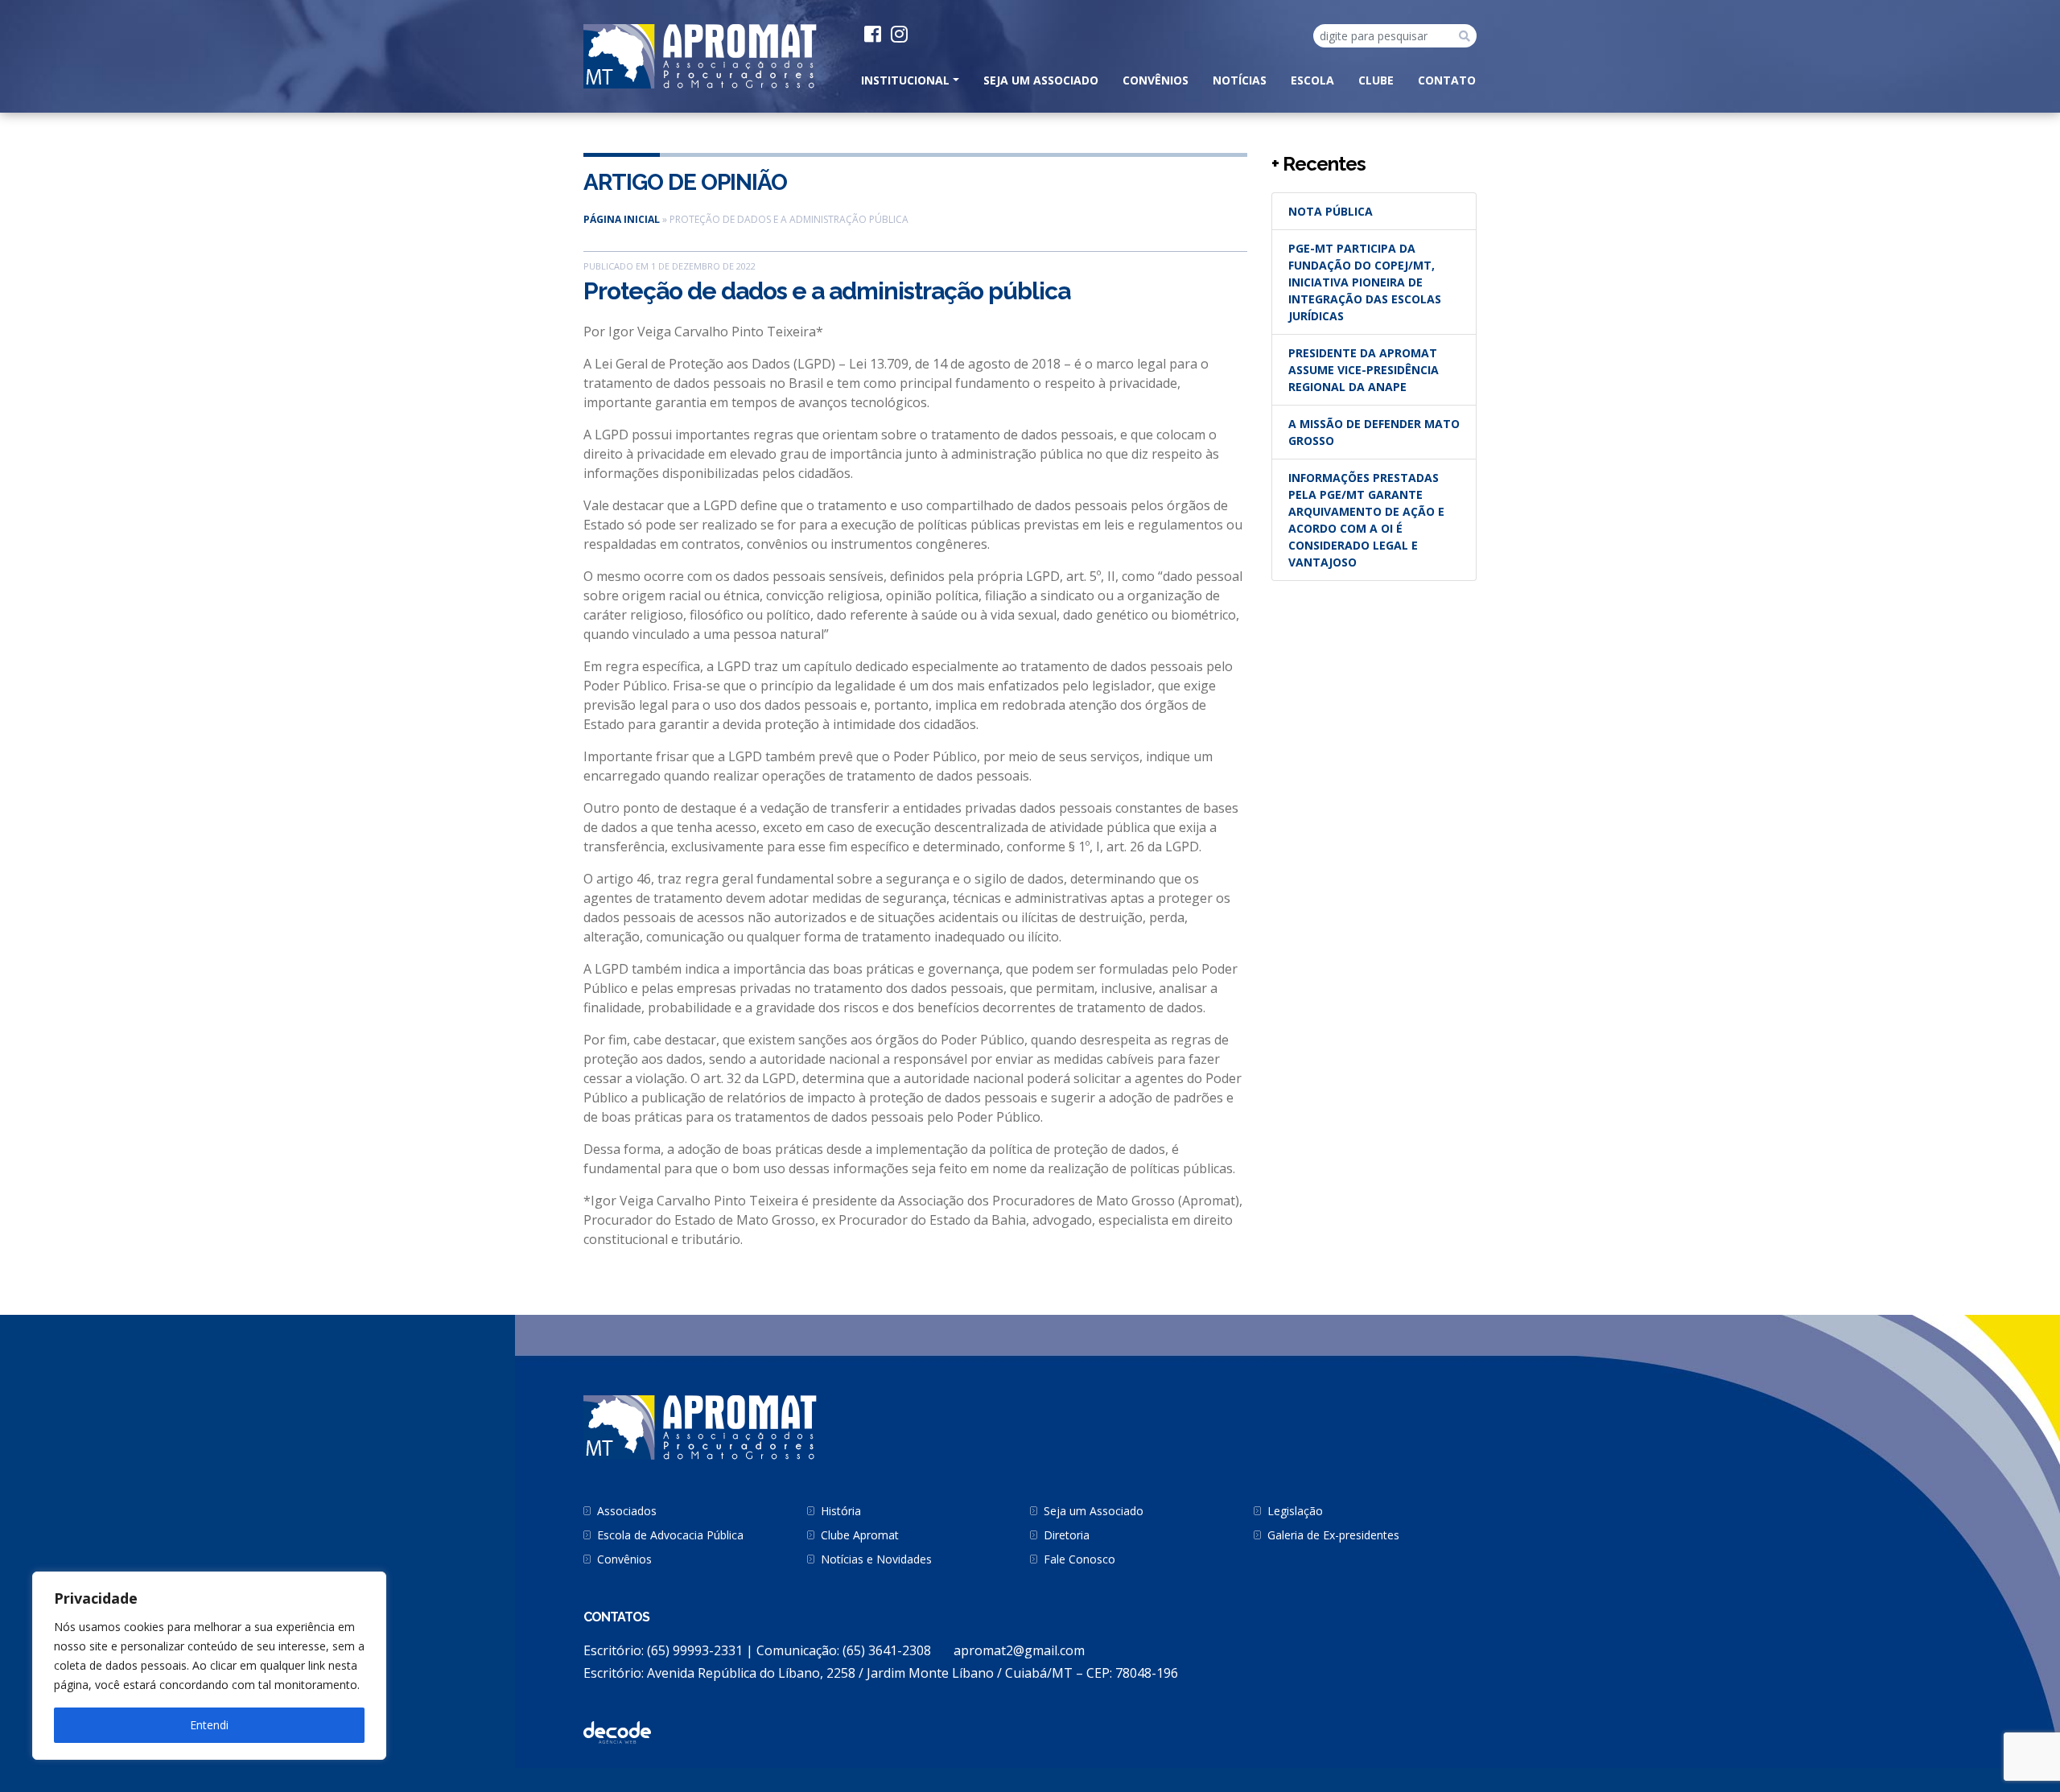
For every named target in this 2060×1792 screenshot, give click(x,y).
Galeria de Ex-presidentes (1333, 1535)
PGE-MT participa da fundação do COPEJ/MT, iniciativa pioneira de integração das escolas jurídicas (1365, 282)
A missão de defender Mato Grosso (1374, 432)
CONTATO (1447, 80)
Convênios (1156, 80)
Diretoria (1067, 1535)
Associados (627, 1511)
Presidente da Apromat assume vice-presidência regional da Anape (1364, 370)
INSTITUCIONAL (905, 80)
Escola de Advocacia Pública (670, 1535)
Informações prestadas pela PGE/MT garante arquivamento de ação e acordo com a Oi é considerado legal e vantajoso (1366, 520)
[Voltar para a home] (700, 55)
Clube (1376, 80)
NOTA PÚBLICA (1331, 211)
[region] (209, 1666)
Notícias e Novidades (876, 1559)
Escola (1312, 80)
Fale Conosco (1079, 1559)
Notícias (1240, 80)
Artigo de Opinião (685, 182)
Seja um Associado (1041, 80)
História (841, 1511)
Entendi (209, 1725)
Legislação (1295, 1511)
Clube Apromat (860, 1535)
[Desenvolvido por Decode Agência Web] (617, 1732)
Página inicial (622, 219)
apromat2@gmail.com (1019, 1650)
